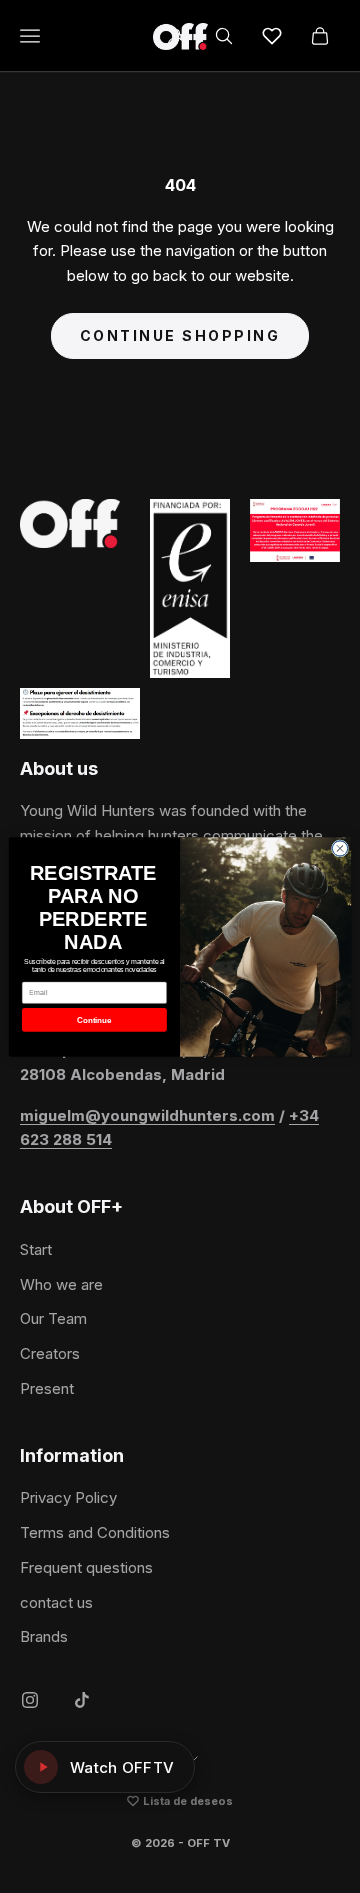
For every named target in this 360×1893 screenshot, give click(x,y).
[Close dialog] (339, 847)
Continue (94, 1019)
